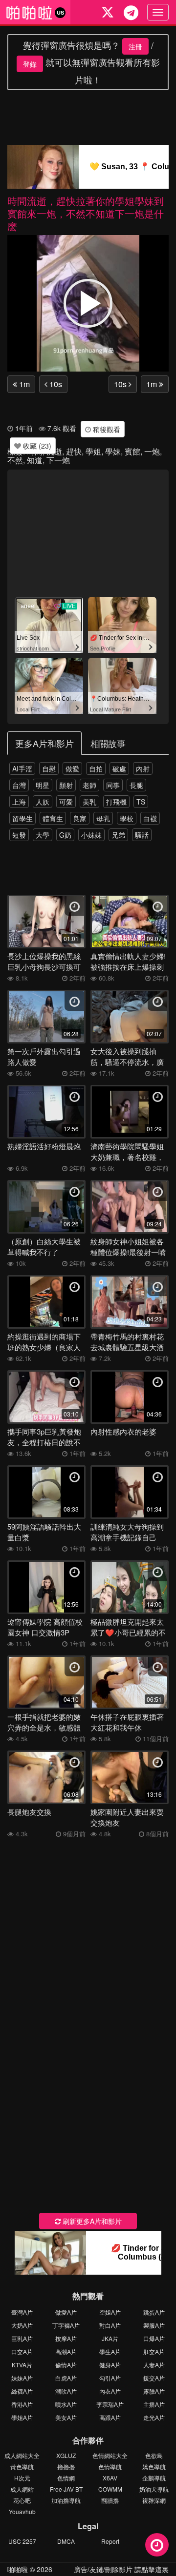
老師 (89, 785)
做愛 (72, 768)
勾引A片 (110, 2378)
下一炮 (58, 460)
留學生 (22, 818)
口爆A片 (154, 2338)
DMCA (66, 2541)
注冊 (135, 46)
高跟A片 (110, 2417)
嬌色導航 (154, 2467)
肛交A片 (154, 2351)
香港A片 (22, 2404)
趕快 (74, 451)
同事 (113, 785)
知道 (35, 460)
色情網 (66, 2478)
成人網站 (22, 2489)
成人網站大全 (22, 2455)
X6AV (110, 2478)
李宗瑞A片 (110, 2404)
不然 (15, 460)
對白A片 (110, 2325)
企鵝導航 (154, 2478)
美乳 (89, 802)
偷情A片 (66, 2365)
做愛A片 (66, 2312)
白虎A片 (66, 2378)
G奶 (65, 835)
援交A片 (154, 2378)
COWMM (110, 2489)
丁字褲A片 (66, 2325)
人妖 (43, 802)
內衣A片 (110, 2391)
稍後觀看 (106, 429)
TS (141, 802)
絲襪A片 (22, 2391)
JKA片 (110, 2338)
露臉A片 (154, 2391)
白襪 (150, 818)
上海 (19, 802)
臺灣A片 (22, 2312)
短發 (19, 835)
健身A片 (110, 2365)
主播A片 (154, 2404)
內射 (143, 768)
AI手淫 (22, 768)
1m (23, 384)
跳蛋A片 (154, 2312)
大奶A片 (22, 2325)
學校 (127, 818)
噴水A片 (66, 2404)
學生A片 (110, 2351)
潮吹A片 (66, 2391)
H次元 (22, 2478)
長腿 (136, 785)
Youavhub (22, 2511)
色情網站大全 (110, 2455)
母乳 (103, 818)
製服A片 (154, 2325)
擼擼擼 (66, 2467)
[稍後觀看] (157, 2545)
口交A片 (22, 2351)
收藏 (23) (36, 446)
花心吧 (22, 2500)
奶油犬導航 (154, 2489)
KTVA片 (22, 2365)
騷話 (142, 835)
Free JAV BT (66, 2489)
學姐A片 (22, 2417)
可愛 (66, 802)
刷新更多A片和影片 (91, 2221)
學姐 (93, 451)
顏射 (66, 785)
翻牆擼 (110, 2500)
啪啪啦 (18, 2569)
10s (55, 384)
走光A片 (154, 2417)
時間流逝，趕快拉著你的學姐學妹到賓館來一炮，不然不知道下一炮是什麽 (86, 213)
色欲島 (154, 2455)
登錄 (30, 64)
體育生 (53, 818)
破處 (119, 768)
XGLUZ (66, 2455)
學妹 (113, 451)
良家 (80, 818)
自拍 (96, 768)
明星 (43, 785)
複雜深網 (154, 2500)
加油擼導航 (66, 2500)
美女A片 (66, 2417)
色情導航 (110, 2467)
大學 (43, 835)
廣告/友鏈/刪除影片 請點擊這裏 (121, 2569)
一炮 (152, 451)
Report (110, 2541)
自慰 (49, 768)
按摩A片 (66, 2338)
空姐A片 (110, 2312)
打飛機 (116, 802)
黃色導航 (22, 2467)
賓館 (132, 451)
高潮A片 (66, 2351)
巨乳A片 (22, 2338)
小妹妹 (91, 835)
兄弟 (118, 835)
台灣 (19, 785)
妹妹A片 (22, 2378)
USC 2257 (22, 2541)
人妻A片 (154, 2365)
